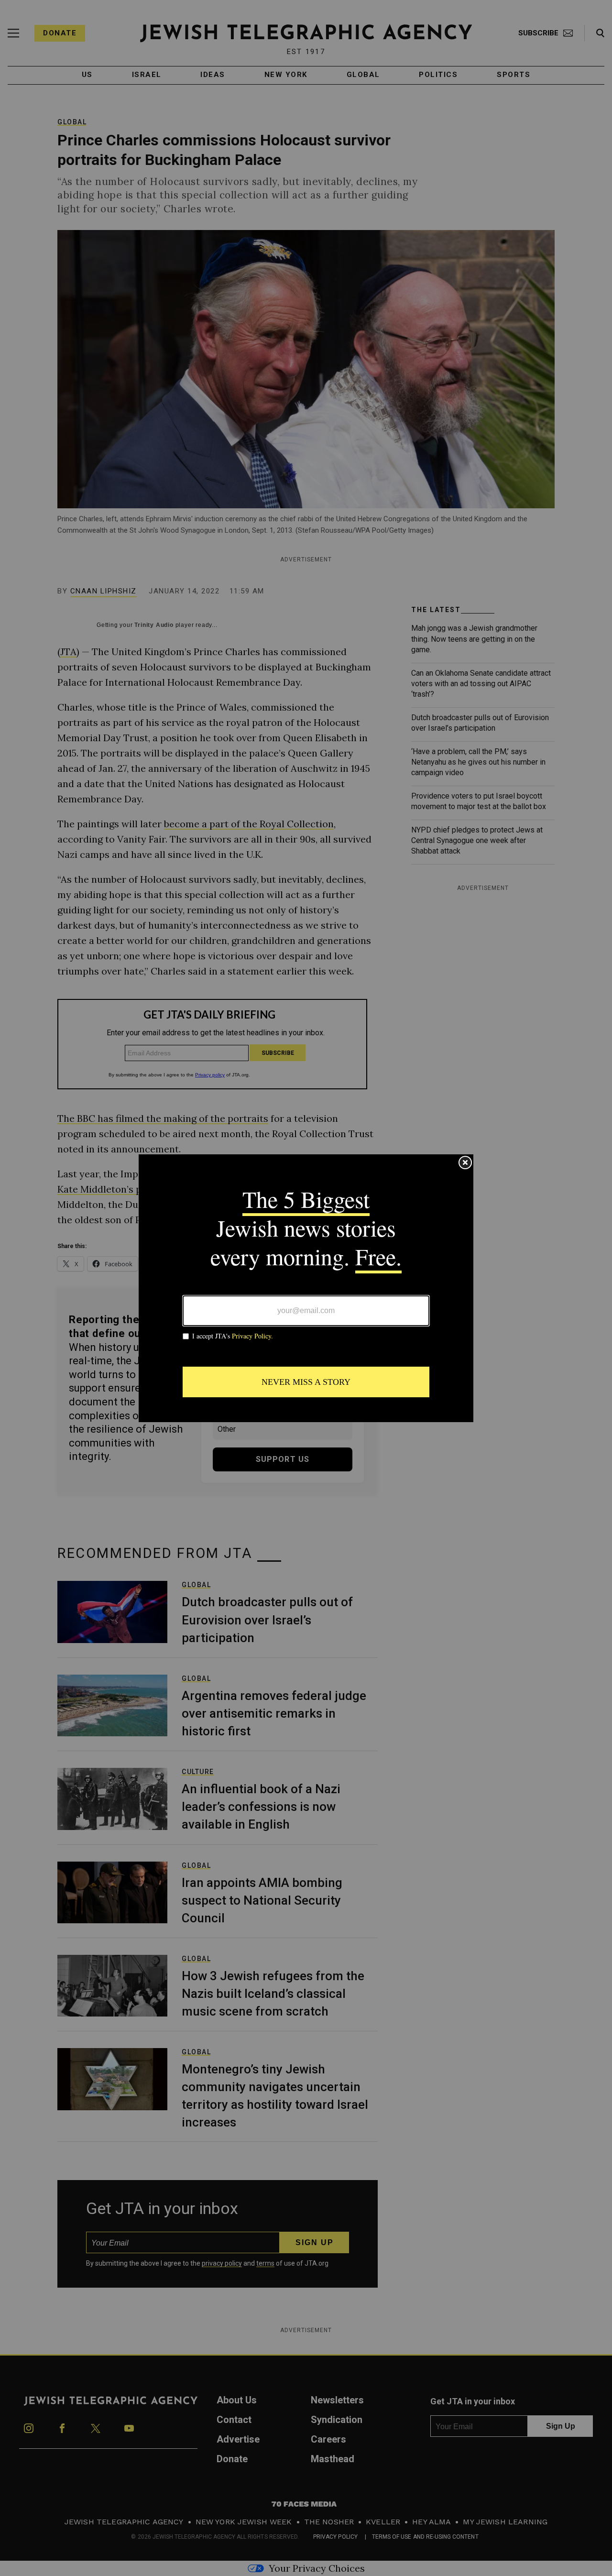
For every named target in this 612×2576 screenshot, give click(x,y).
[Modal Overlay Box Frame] (306, 1288)
